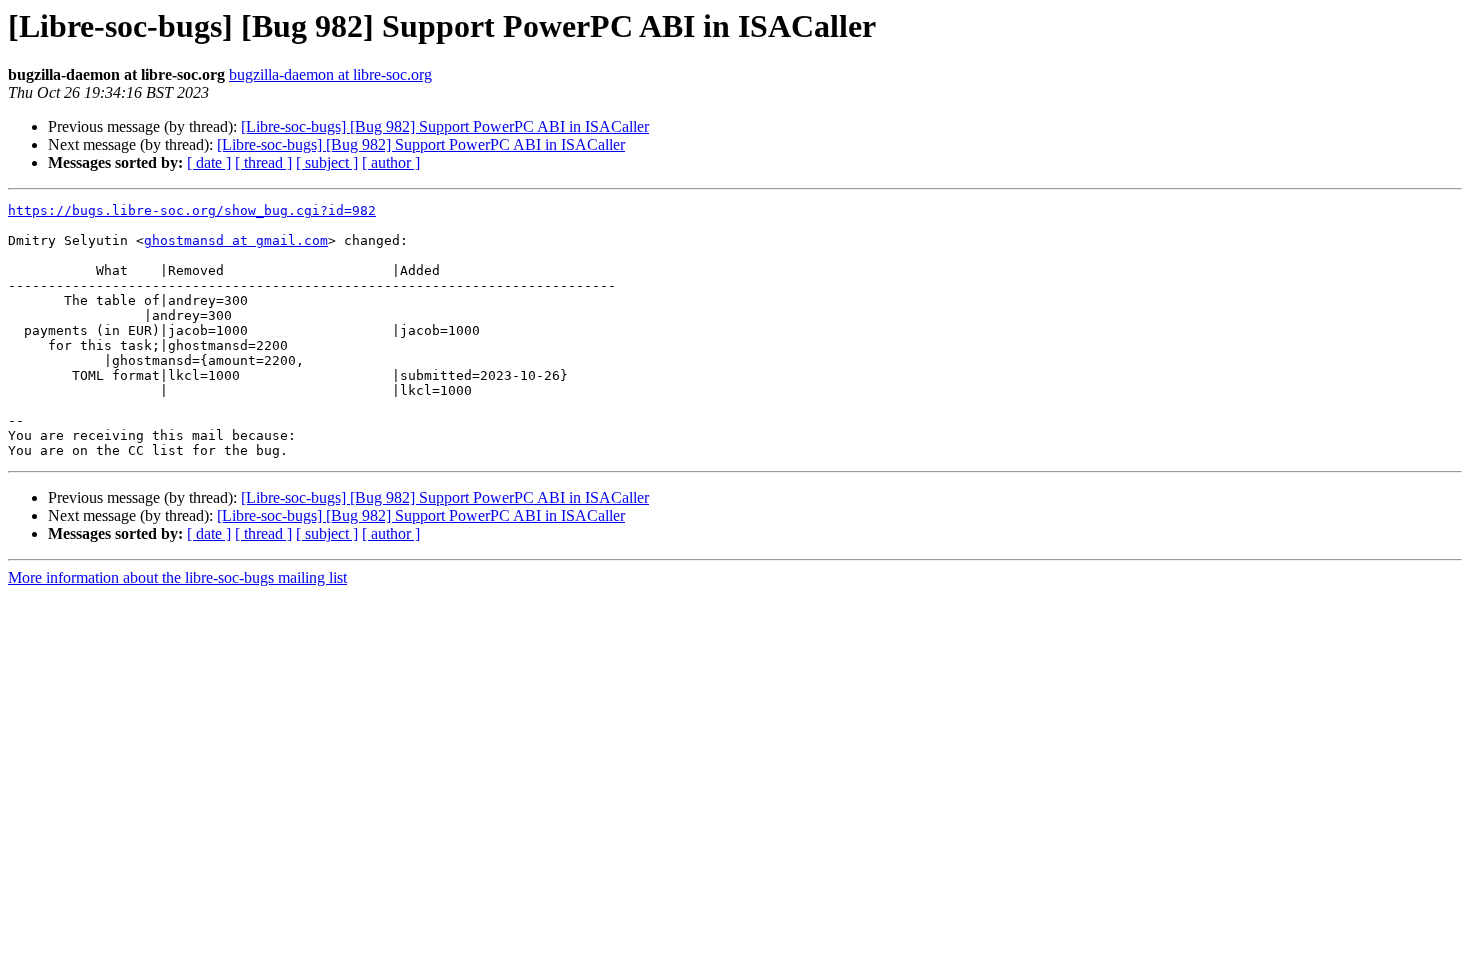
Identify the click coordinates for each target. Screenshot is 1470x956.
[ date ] (209, 162)
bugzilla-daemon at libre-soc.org (330, 74)
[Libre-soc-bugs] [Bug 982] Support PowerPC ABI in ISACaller (445, 126)
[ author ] (391, 162)
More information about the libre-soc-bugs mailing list (177, 577)
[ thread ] (263, 162)
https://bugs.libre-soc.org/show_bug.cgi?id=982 (192, 210)
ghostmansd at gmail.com (236, 240)
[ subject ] (327, 162)
